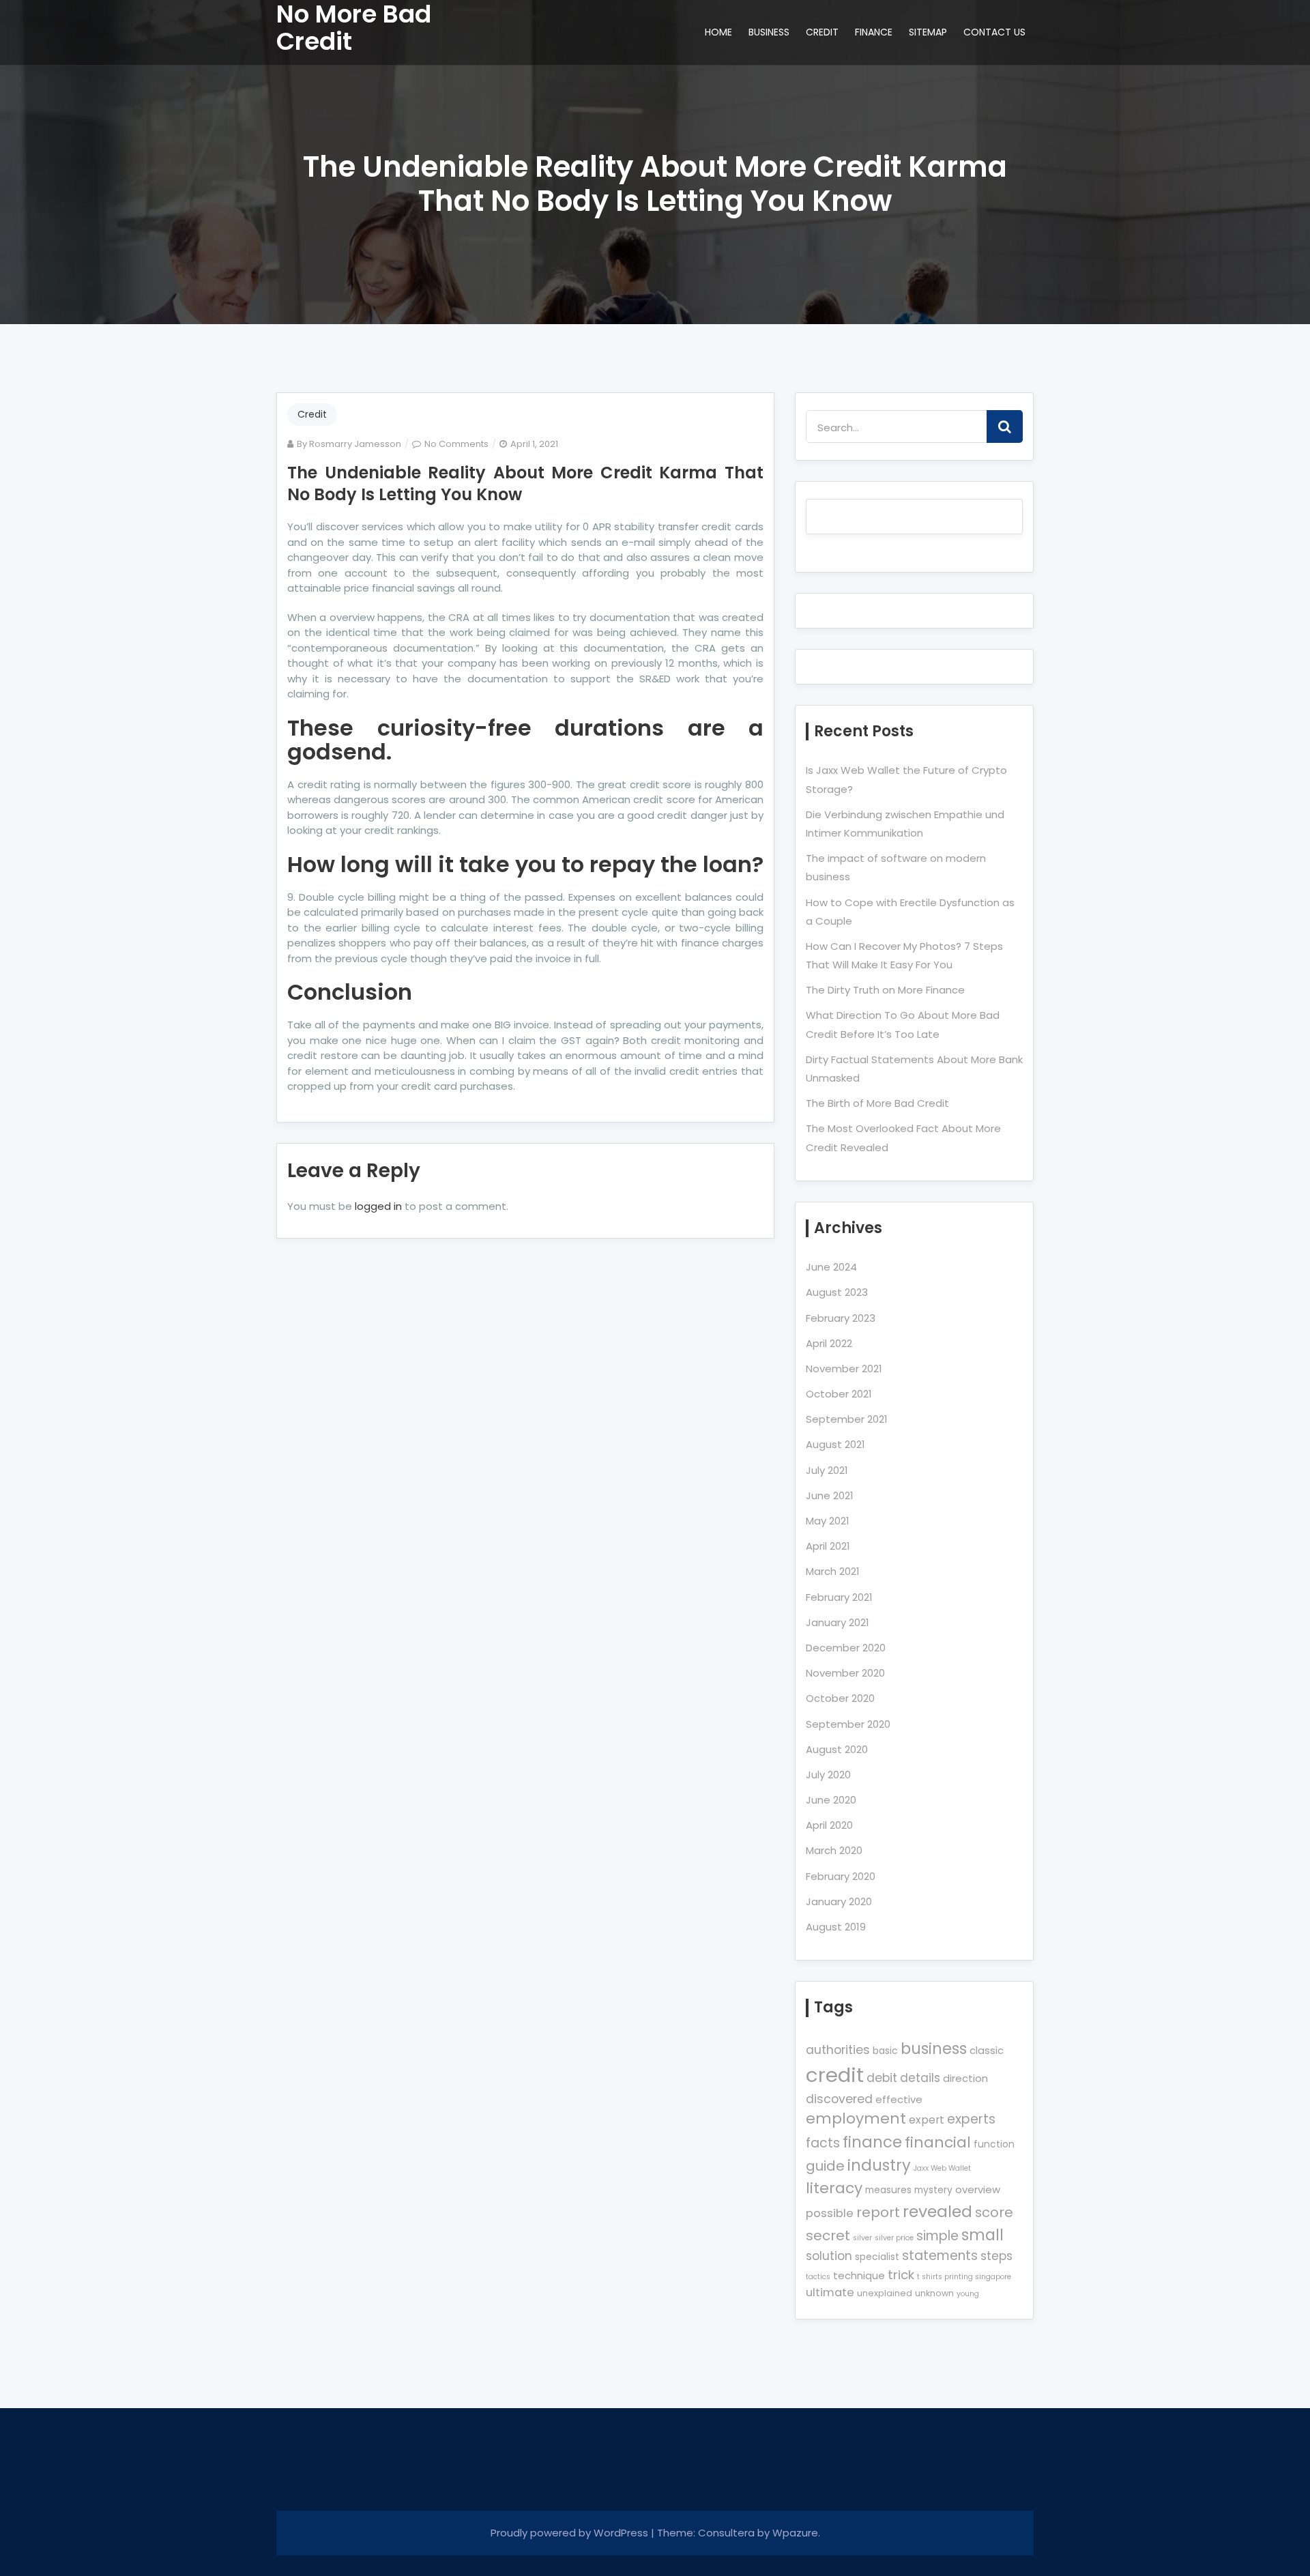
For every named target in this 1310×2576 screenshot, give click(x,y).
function (994, 2144)
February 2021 (839, 1597)
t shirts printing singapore (964, 2277)
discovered (839, 2099)
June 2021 (830, 1495)
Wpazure (795, 2533)
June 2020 (831, 1800)
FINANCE (874, 32)
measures (888, 2190)
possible (830, 2213)
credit (835, 2075)
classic (987, 2050)
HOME (718, 32)
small (982, 2235)
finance (872, 2142)
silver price (894, 2238)
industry (879, 2165)
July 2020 (828, 1775)
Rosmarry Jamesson (355, 444)
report (878, 2212)
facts (823, 2143)
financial (938, 2142)
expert (927, 2120)
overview (978, 2189)
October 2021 (839, 1394)
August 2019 (836, 1927)
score (994, 2212)
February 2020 (841, 1876)
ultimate (830, 2292)
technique (859, 2275)
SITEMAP (928, 32)
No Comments (456, 444)
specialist (877, 2257)
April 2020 (829, 1825)
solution (829, 2256)
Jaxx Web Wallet (942, 2168)
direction (965, 2078)
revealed (937, 2211)
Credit (312, 414)
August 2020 (837, 1749)
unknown (934, 2293)
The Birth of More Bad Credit (877, 1103)
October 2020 (840, 1698)
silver (862, 2238)
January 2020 (839, 1901)
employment (856, 2118)
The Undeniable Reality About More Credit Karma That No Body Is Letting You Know (525, 483)
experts (971, 2119)
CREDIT (822, 32)
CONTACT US (994, 32)
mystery (933, 2190)
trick (901, 2275)
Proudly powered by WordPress (571, 2533)
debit (882, 2078)
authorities (838, 2050)
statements (940, 2256)
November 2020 (845, 1673)
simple (937, 2236)
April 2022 (829, 1343)
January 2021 (838, 1622)
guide (825, 2166)
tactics (818, 2277)
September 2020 (848, 1724)
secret (828, 2235)
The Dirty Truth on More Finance (885, 990)
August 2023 (837, 1292)
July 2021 (827, 1470)
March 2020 (834, 1850)
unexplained (885, 2293)
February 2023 (841, 1318)
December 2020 (846, 1648)
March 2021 (833, 1571)
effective (899, 2099)
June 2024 (831, 1267)
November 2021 (844, 1369)
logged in (378, 1206)
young (968, 2294)
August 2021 (835, 1444)
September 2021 (847, 1419)
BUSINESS (769, 32)
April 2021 (828, 1546)
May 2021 (828, 1521)
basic (885, 2051)
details (920, 2078)
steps (996, 2256)
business (934, 2049)
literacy (834, 2188)
